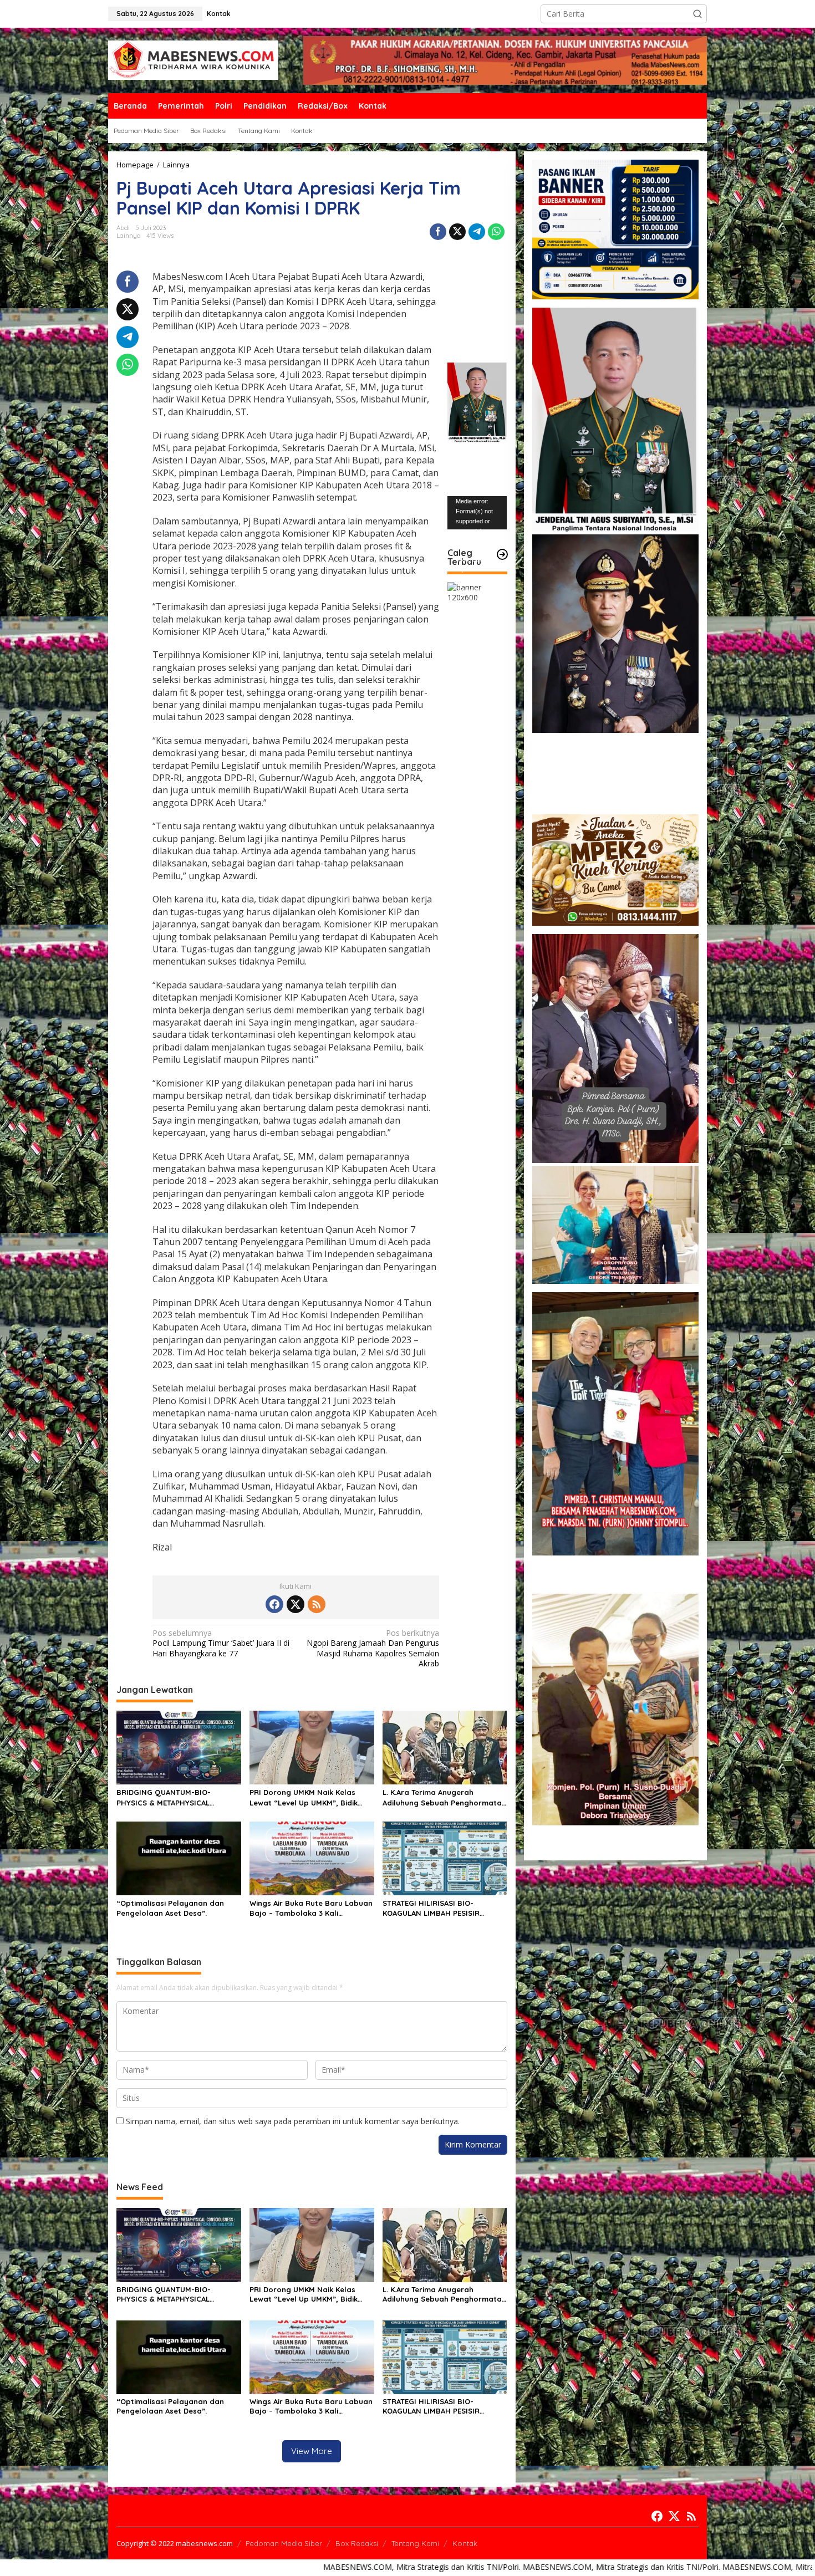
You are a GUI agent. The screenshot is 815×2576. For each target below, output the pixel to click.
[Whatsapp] (496, 232)
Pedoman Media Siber (284, 2543)
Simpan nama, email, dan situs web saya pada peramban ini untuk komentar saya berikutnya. (293, 2121)
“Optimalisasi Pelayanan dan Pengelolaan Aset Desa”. (170, 1908)
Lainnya (129, 236)
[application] (477, 513)
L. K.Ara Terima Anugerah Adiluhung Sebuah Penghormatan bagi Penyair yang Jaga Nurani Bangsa (444, 1797)
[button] (697, 14)
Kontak (465, 2543)
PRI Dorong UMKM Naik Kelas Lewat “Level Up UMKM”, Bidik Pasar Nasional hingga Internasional (304, 1797)
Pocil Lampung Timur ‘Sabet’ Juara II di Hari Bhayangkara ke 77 (221, 1643)
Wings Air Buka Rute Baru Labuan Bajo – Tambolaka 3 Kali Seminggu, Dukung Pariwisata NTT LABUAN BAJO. (311, 1908)
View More (312, 2451)
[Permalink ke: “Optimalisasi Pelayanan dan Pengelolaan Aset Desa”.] (179, 1858)
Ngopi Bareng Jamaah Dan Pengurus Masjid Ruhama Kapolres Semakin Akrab (373, 1648)
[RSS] (317, 1604)
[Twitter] (296, 1604)
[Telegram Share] (477, 232)
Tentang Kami (415, 2543)
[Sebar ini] (438, 232)
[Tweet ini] (457, 232)
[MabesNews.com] (193, 60)
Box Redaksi (357, 2543)
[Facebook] (274, 1604)
